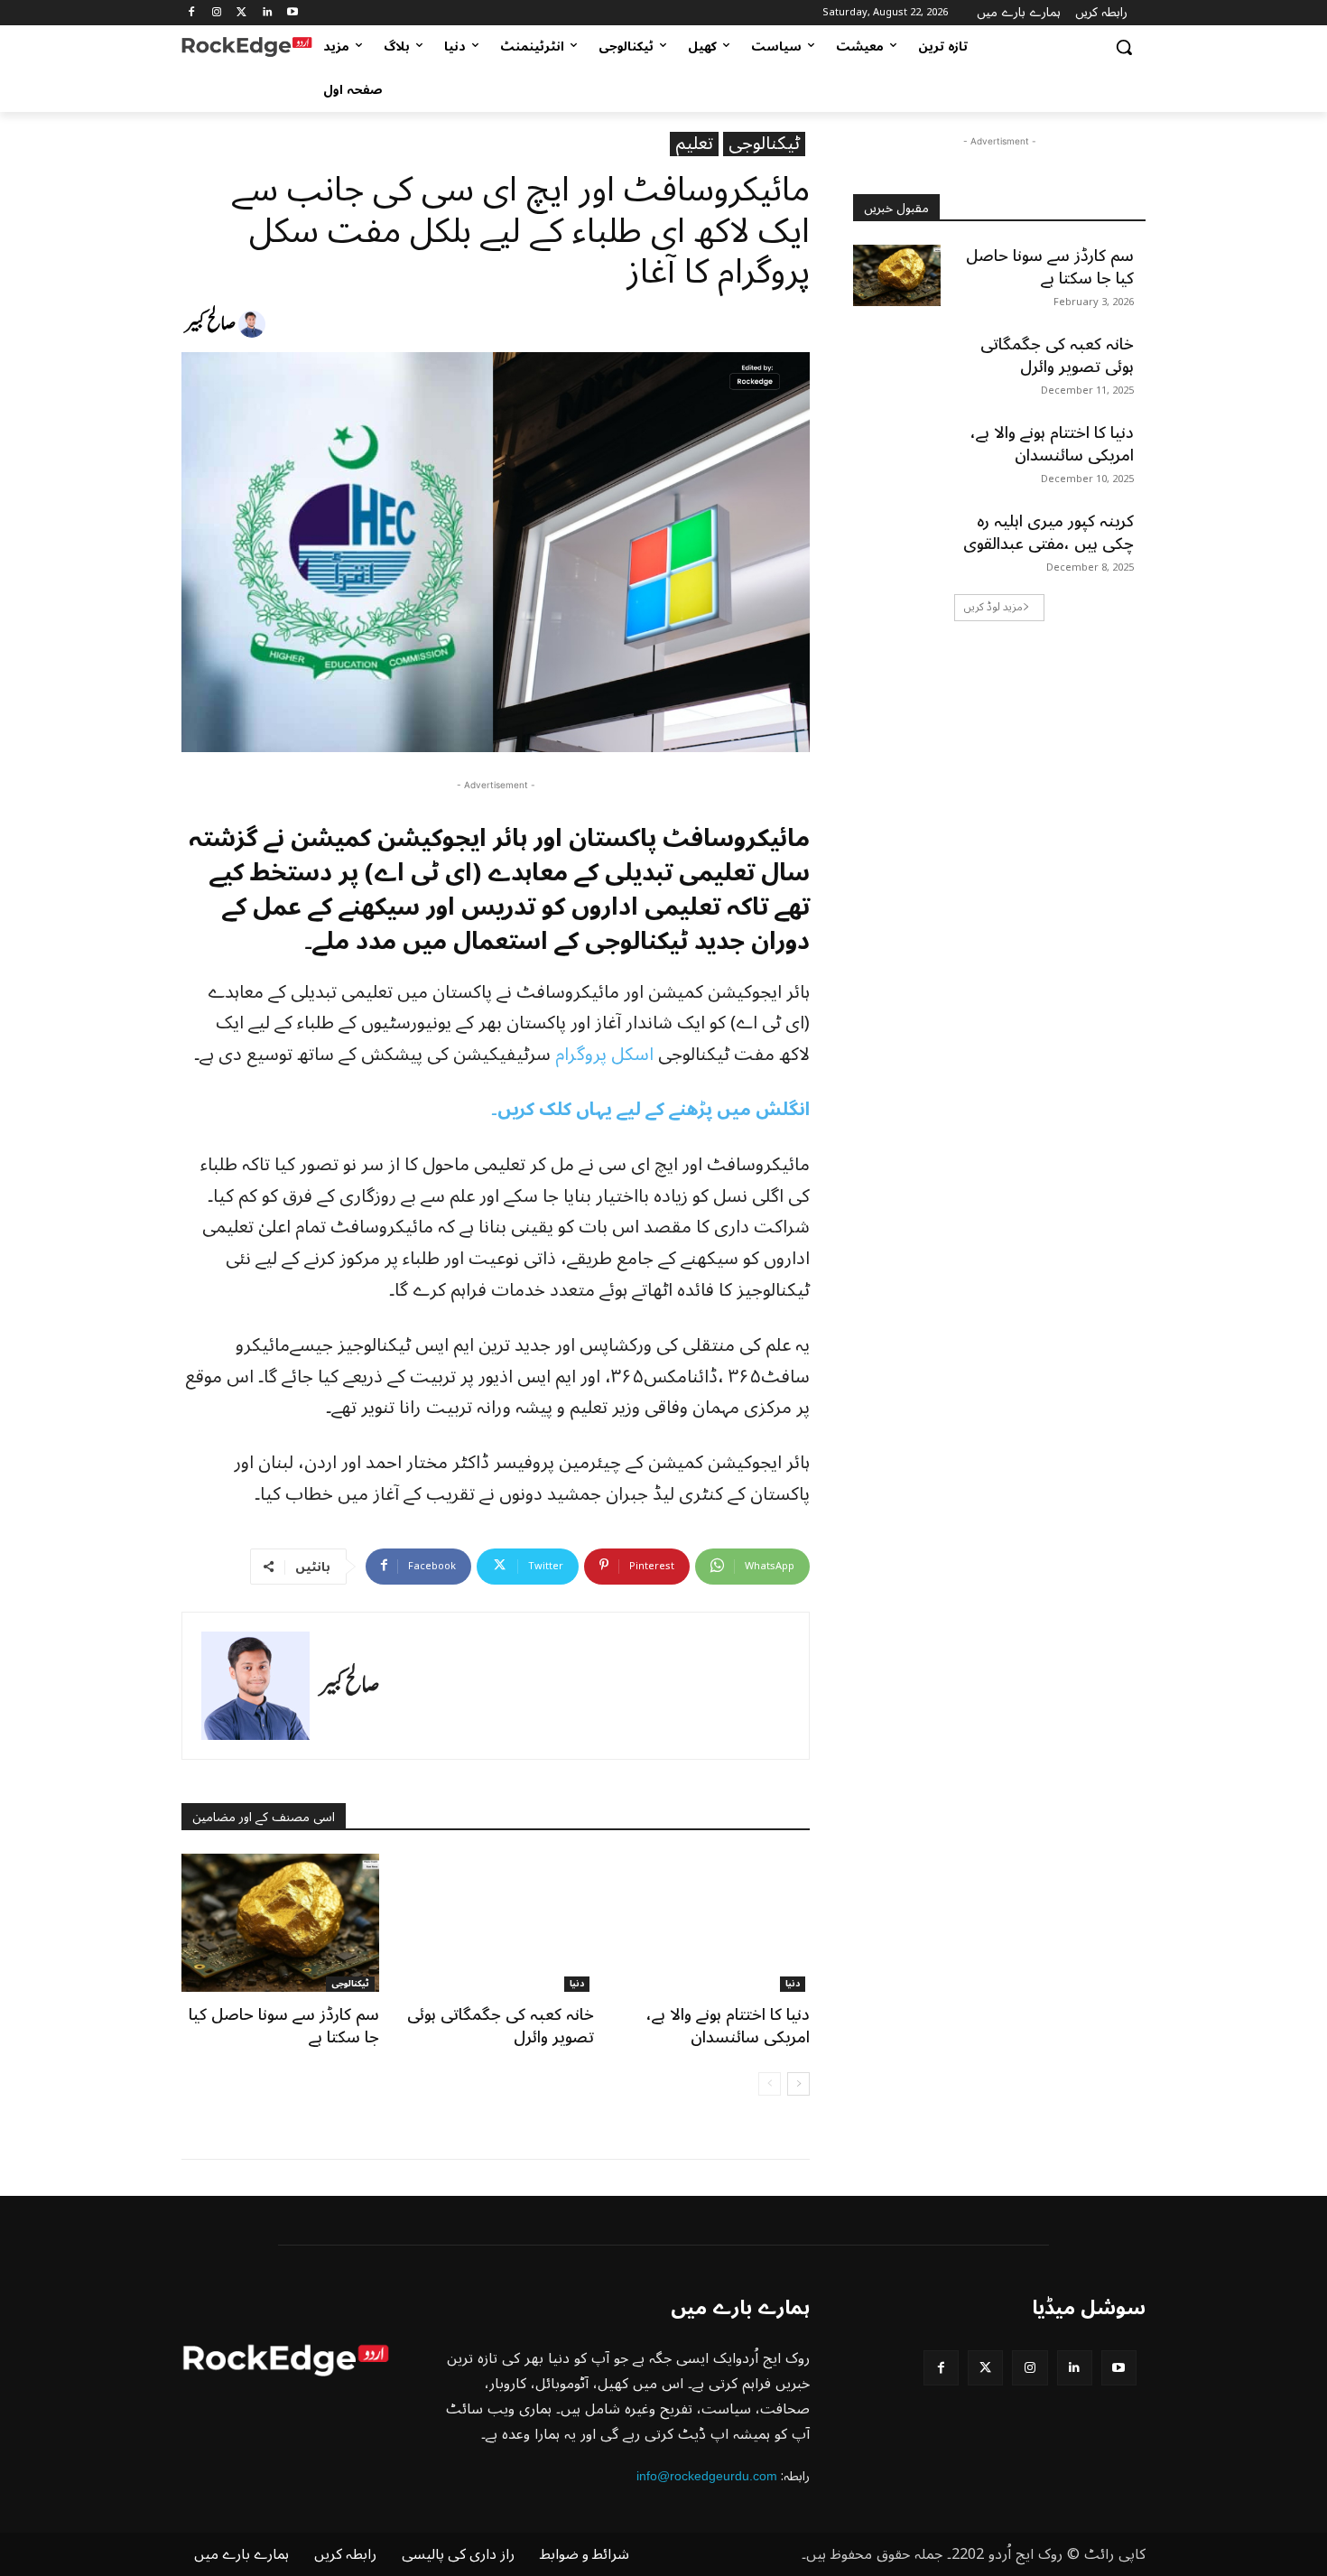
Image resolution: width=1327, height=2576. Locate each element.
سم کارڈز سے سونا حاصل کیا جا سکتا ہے (284, 2026)
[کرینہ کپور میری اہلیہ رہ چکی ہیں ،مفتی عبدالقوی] (897, 541)
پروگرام (581, 1055)
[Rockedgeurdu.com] (247, 47)
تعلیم (694, 144)
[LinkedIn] (267, 13)
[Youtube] (292, 13)
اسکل (632, 1055)
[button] (1124, 47)
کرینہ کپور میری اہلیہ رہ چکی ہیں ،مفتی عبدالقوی (1049, 532)
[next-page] (798, 2084)
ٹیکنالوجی (764, 144)
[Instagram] (217, 13)
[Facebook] (192, 13)
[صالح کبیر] (255, 324)
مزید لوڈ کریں (993, 607)
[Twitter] (242, 13)
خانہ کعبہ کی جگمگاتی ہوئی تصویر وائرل (501, 2026)
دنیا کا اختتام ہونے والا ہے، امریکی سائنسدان (728, 2026)
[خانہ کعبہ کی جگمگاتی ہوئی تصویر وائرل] (496, 1923)
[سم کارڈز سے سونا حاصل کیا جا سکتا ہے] (280, 1923)
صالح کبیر (210, 324)
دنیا (577, 1984)
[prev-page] (770, 2084)
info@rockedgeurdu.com (707, 2476)
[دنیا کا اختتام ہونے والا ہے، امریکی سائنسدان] (711, 1923)
